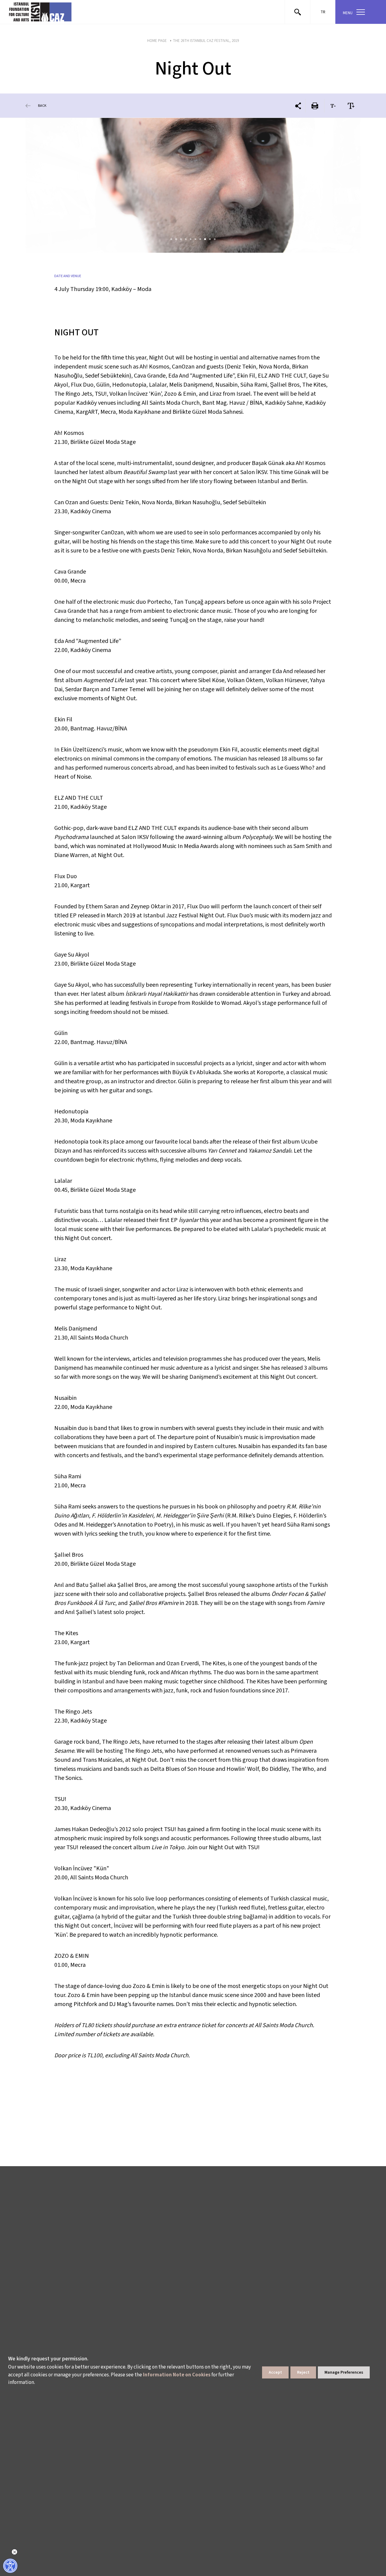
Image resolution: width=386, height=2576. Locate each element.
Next (339, 185)
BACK (42, 106)
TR (323, 12)
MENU (348, 13)
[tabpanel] (193, 185)
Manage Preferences (344, 2372)
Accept (275, 2372)
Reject (303, 2372)
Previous (47, 185)
